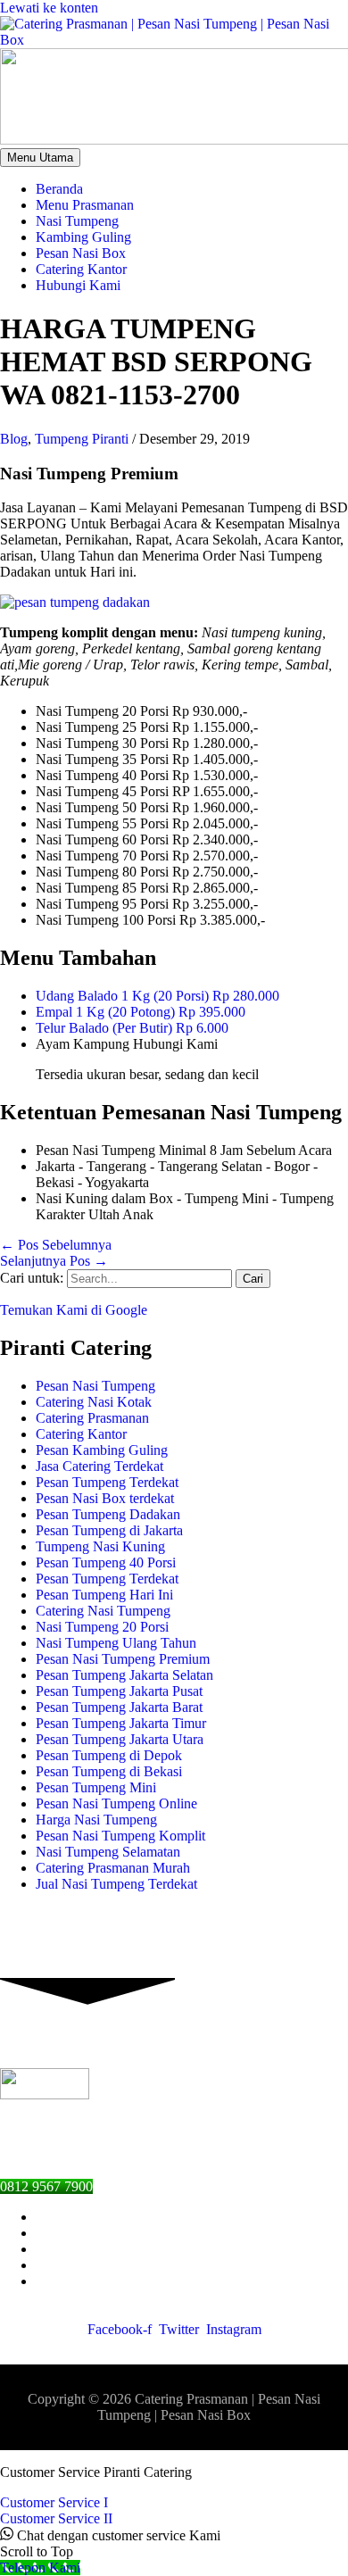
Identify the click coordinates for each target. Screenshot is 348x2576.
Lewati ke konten (49, 8)
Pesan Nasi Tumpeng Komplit (120, 1836)
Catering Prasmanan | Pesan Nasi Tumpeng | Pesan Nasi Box (209, 2407)
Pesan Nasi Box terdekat (105, 1498)
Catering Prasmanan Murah (113, 1868)
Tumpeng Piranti (82, 439)
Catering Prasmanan (92, 1418)
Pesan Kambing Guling (102, 1450)
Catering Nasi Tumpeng (103, 1611)
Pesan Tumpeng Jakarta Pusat (119, 1691)
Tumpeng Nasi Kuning (100, 1546)
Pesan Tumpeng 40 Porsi (106, 1562)
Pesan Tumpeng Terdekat (107, 1482)
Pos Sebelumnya (56, 1245)
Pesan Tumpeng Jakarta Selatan (124, 1675)
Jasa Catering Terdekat (99, 1466)
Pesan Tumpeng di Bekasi (109, 1771)
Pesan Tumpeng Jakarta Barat (119, 1707)
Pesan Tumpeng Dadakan (108, 1514)
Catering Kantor (81, 1434)
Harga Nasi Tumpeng (96, 1820)
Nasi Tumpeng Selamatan (108, 1852)
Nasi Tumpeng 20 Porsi (102, 1627)
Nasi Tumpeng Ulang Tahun (116, 1643)
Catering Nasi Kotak (94, 1402)
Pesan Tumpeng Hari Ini (104, 1595)
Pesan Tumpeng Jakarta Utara (120, 1739)
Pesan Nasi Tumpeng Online (116, 1803)
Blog (14, 439)
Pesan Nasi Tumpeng (95, 1386)
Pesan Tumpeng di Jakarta (109, 1530)
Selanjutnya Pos (54, 1261)
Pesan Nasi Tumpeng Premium (123, 1659)
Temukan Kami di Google (74, 1310)
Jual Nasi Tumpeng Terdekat (116, 1884)
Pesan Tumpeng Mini (96, 1787)
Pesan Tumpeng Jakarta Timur (121, 1723)
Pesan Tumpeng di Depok (109, 1755)
